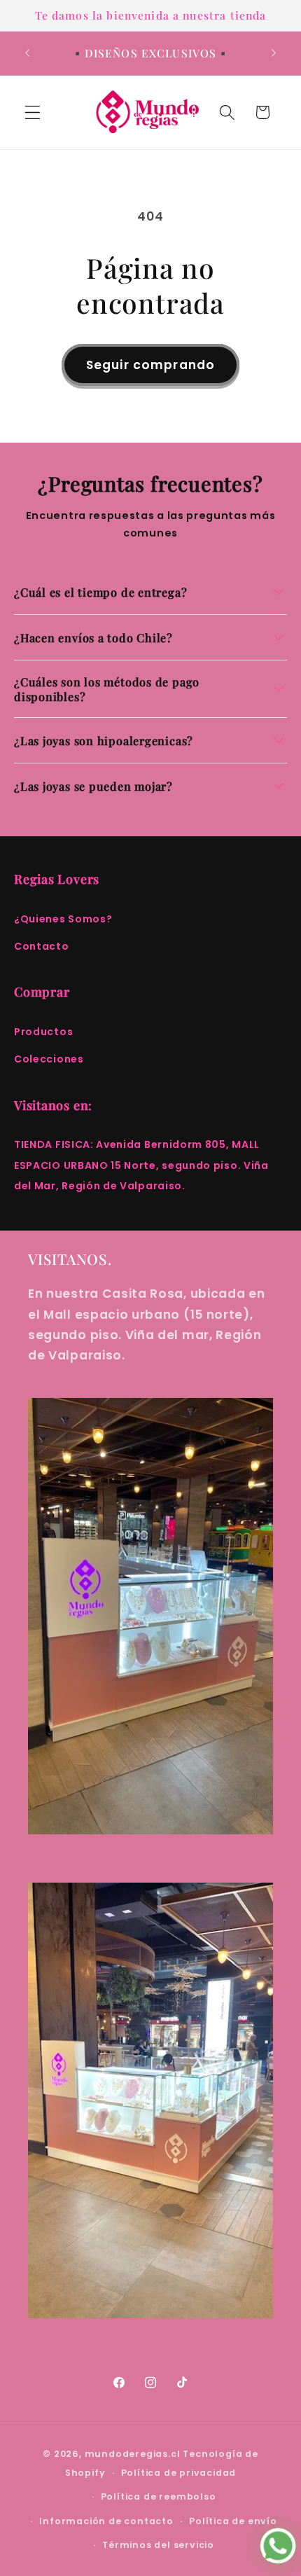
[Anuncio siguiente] (274, 53)
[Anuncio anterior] (27, 53)
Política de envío (233, 2521)
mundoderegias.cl (133, 2454)
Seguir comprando (150, 365)
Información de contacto (106, 2521)
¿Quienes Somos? (63, 919)
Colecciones (49, 1059)
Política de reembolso (159, 2497)
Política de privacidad (179, 2473)
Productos (43, 1032)
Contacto (42, 946)
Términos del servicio (158, 2545)
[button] (33, 112)
